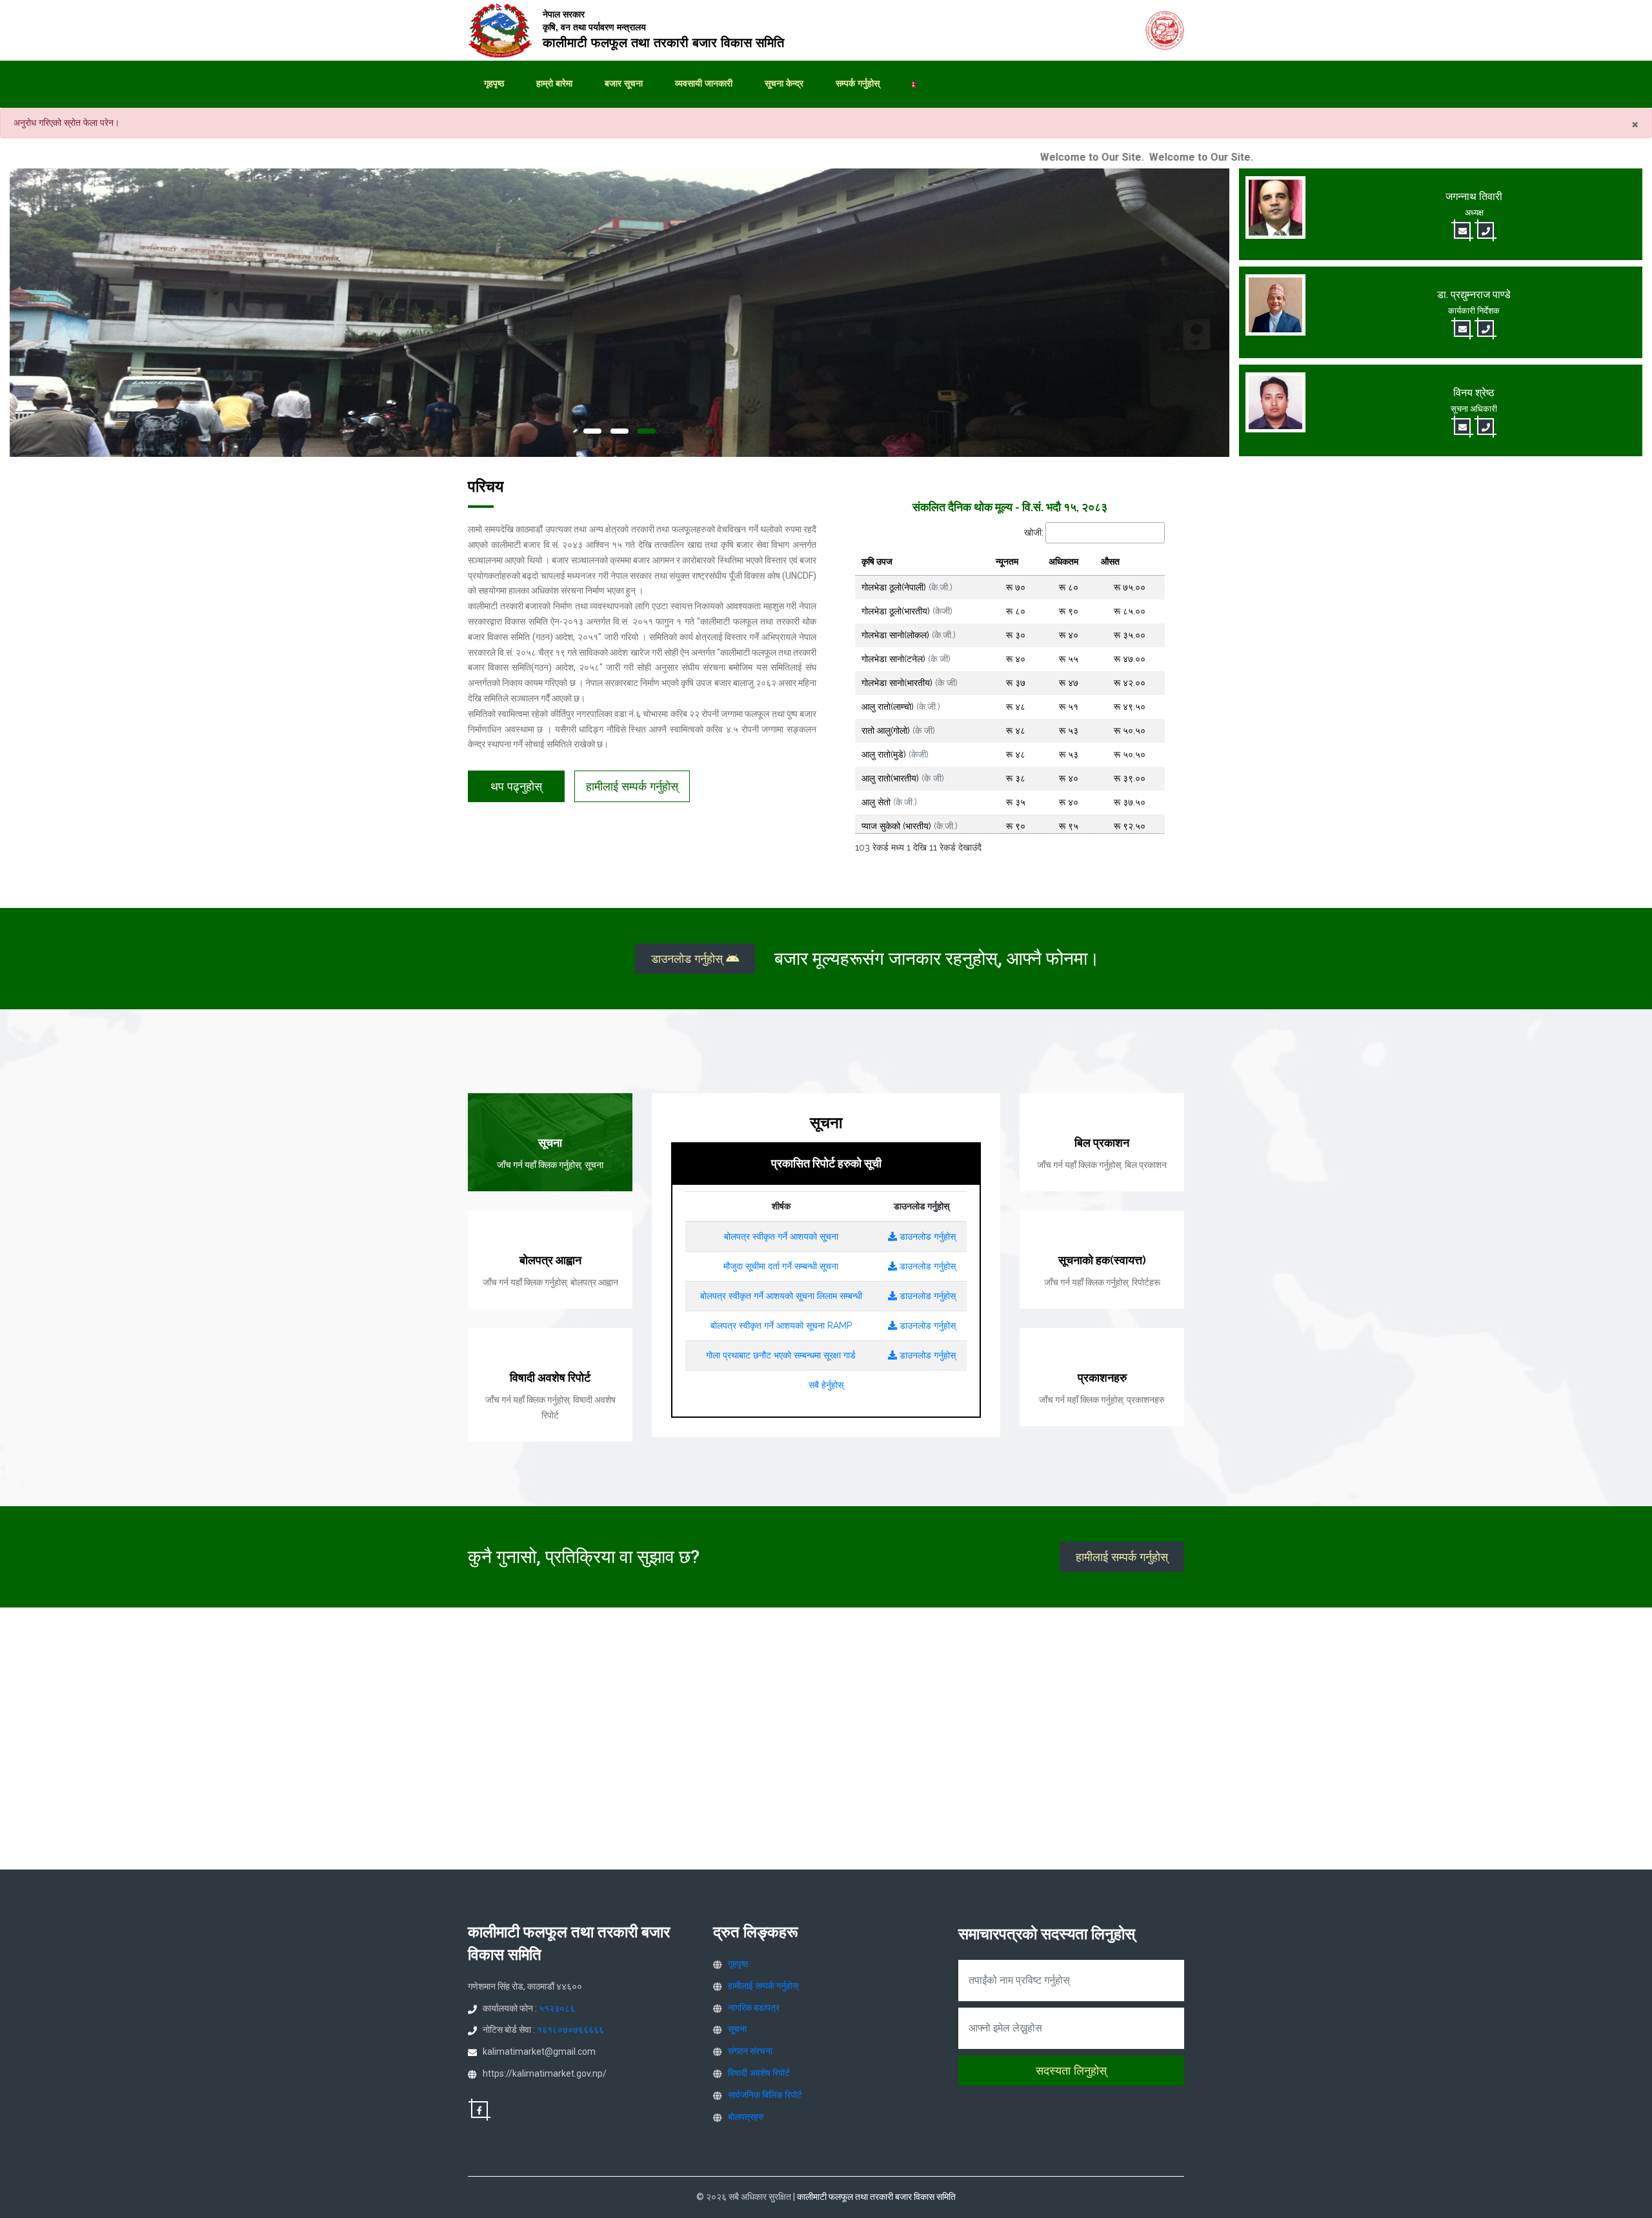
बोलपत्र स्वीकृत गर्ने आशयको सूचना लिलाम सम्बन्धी (781, 1296)
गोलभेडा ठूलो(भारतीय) (907, 611)
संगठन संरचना (750, 2051)
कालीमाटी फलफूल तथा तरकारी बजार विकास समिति (876, 2197)
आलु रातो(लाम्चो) (901, 707)
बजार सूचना (624, 83)
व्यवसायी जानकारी (704, 83)
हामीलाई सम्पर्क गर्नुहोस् (632, 786)
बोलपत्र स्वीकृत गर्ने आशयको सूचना (781, 1236)
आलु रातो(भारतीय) (903, 778)
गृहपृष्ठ (494, 83)
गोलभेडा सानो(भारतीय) (910, 683)
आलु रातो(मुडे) (895, 754)
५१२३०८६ (557, 2008)
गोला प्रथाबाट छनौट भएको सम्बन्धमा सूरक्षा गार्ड (781, 1355)
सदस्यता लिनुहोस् (1071, 2071)
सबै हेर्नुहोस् (826, 1385)
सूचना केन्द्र (784, 83)
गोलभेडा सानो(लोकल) (909, 635)
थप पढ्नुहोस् (516, 786)
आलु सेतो (889, 802)
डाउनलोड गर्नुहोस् (689, 959)
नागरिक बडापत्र (754, 2008)
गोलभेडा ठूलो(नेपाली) (907, 587)
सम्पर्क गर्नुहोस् (858, 83)
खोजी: (1034, 532)
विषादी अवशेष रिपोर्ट (759, 2073)
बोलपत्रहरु (746, 2117)
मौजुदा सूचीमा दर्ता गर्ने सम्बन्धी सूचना (781, 1266)
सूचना (737, 2029)
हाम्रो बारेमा (554, 83)
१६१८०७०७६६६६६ (570, 2030)
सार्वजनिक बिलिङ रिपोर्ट (765, 2095)
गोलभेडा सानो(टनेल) (906, 659)
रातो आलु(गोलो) (898, 731)
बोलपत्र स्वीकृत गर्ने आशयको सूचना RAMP (781, 1326)
